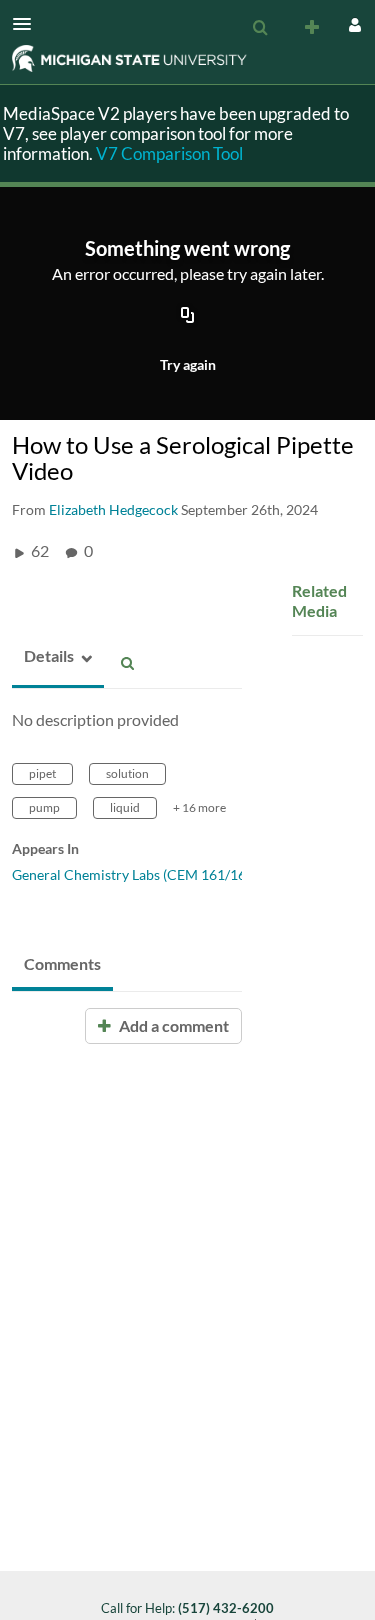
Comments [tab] (62, 963)
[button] (28, 24)
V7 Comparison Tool (169, 153)
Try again (188, 364)
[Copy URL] (188, 317)
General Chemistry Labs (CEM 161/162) (135, 874)
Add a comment (172, 1025)
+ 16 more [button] (199, 807)
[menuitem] (260, 28)
